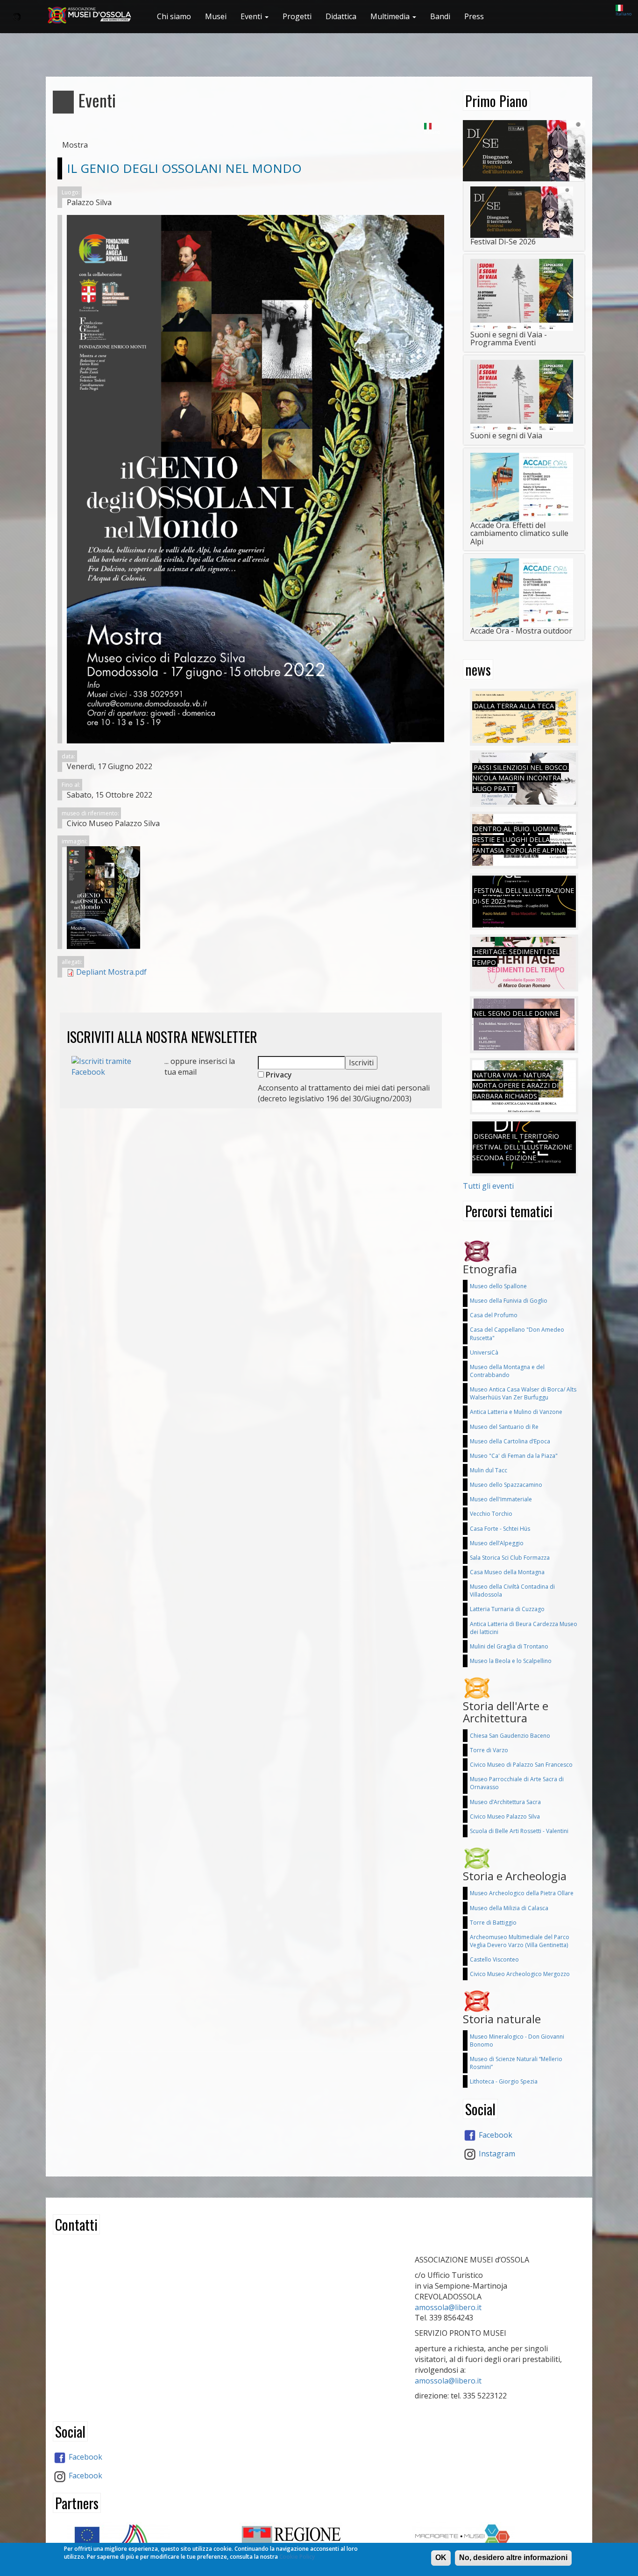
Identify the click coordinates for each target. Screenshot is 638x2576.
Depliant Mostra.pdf (111, 972)
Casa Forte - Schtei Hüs (500, 1529)
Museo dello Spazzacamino (506, 1485)
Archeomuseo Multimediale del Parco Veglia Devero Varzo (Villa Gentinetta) (520, 1941)
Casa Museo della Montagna (507, 1572)
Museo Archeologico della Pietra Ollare (522, 1893)
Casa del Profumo (494, 1315)
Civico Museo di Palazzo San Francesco (521, 1765)
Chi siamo (174, 16)
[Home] (93, 15)
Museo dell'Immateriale (501, 1499)
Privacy (278, 1075)
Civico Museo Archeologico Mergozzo (520, 1974)
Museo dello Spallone (498, 1286)
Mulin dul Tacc (489, 1470)
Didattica (341, 16)
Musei (216, 16)
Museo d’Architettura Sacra (505, 1802)
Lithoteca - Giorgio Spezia (504, 2081)
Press (474, 16)
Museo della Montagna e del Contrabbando (507, 1371)
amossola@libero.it (448, 2307)
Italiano (624, 14)
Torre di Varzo (489, 1750)
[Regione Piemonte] (319, 2541)
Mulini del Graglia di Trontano (509, 1646)
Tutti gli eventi (488, 1186)
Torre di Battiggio (493, 1923)
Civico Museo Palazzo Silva (505, 1816)
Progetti (297, 16)
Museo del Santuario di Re (504, 1427)
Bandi (440, 16)
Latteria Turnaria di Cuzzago (507, 1609)
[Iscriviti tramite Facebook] (111, 1066)
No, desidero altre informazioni (513, 2558)
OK (441, 2558)
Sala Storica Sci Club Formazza (510, 1558)
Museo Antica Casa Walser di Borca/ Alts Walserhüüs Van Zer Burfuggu (523, 1393)
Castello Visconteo (494, 1959)
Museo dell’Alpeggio (497, 1543)
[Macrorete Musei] (492, 2537)
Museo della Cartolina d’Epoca (510, 1441)
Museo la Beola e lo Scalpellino (511, 1661)
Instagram (496, 2154)
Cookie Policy (297, 2557)
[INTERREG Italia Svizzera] (146, 2539)
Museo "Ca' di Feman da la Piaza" (514, 1456)
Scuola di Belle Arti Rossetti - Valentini (519, 1831)
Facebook (495, 2135)
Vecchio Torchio (491, 1514)
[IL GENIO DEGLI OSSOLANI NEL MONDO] (255, 898)
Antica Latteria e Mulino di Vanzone (516, 1412)
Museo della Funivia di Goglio (509, 1301)
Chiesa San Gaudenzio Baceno (510, 1736)
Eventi (252, 16)
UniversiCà (484, 1352)
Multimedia (391, 16)
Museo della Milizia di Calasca (509, 1908)
